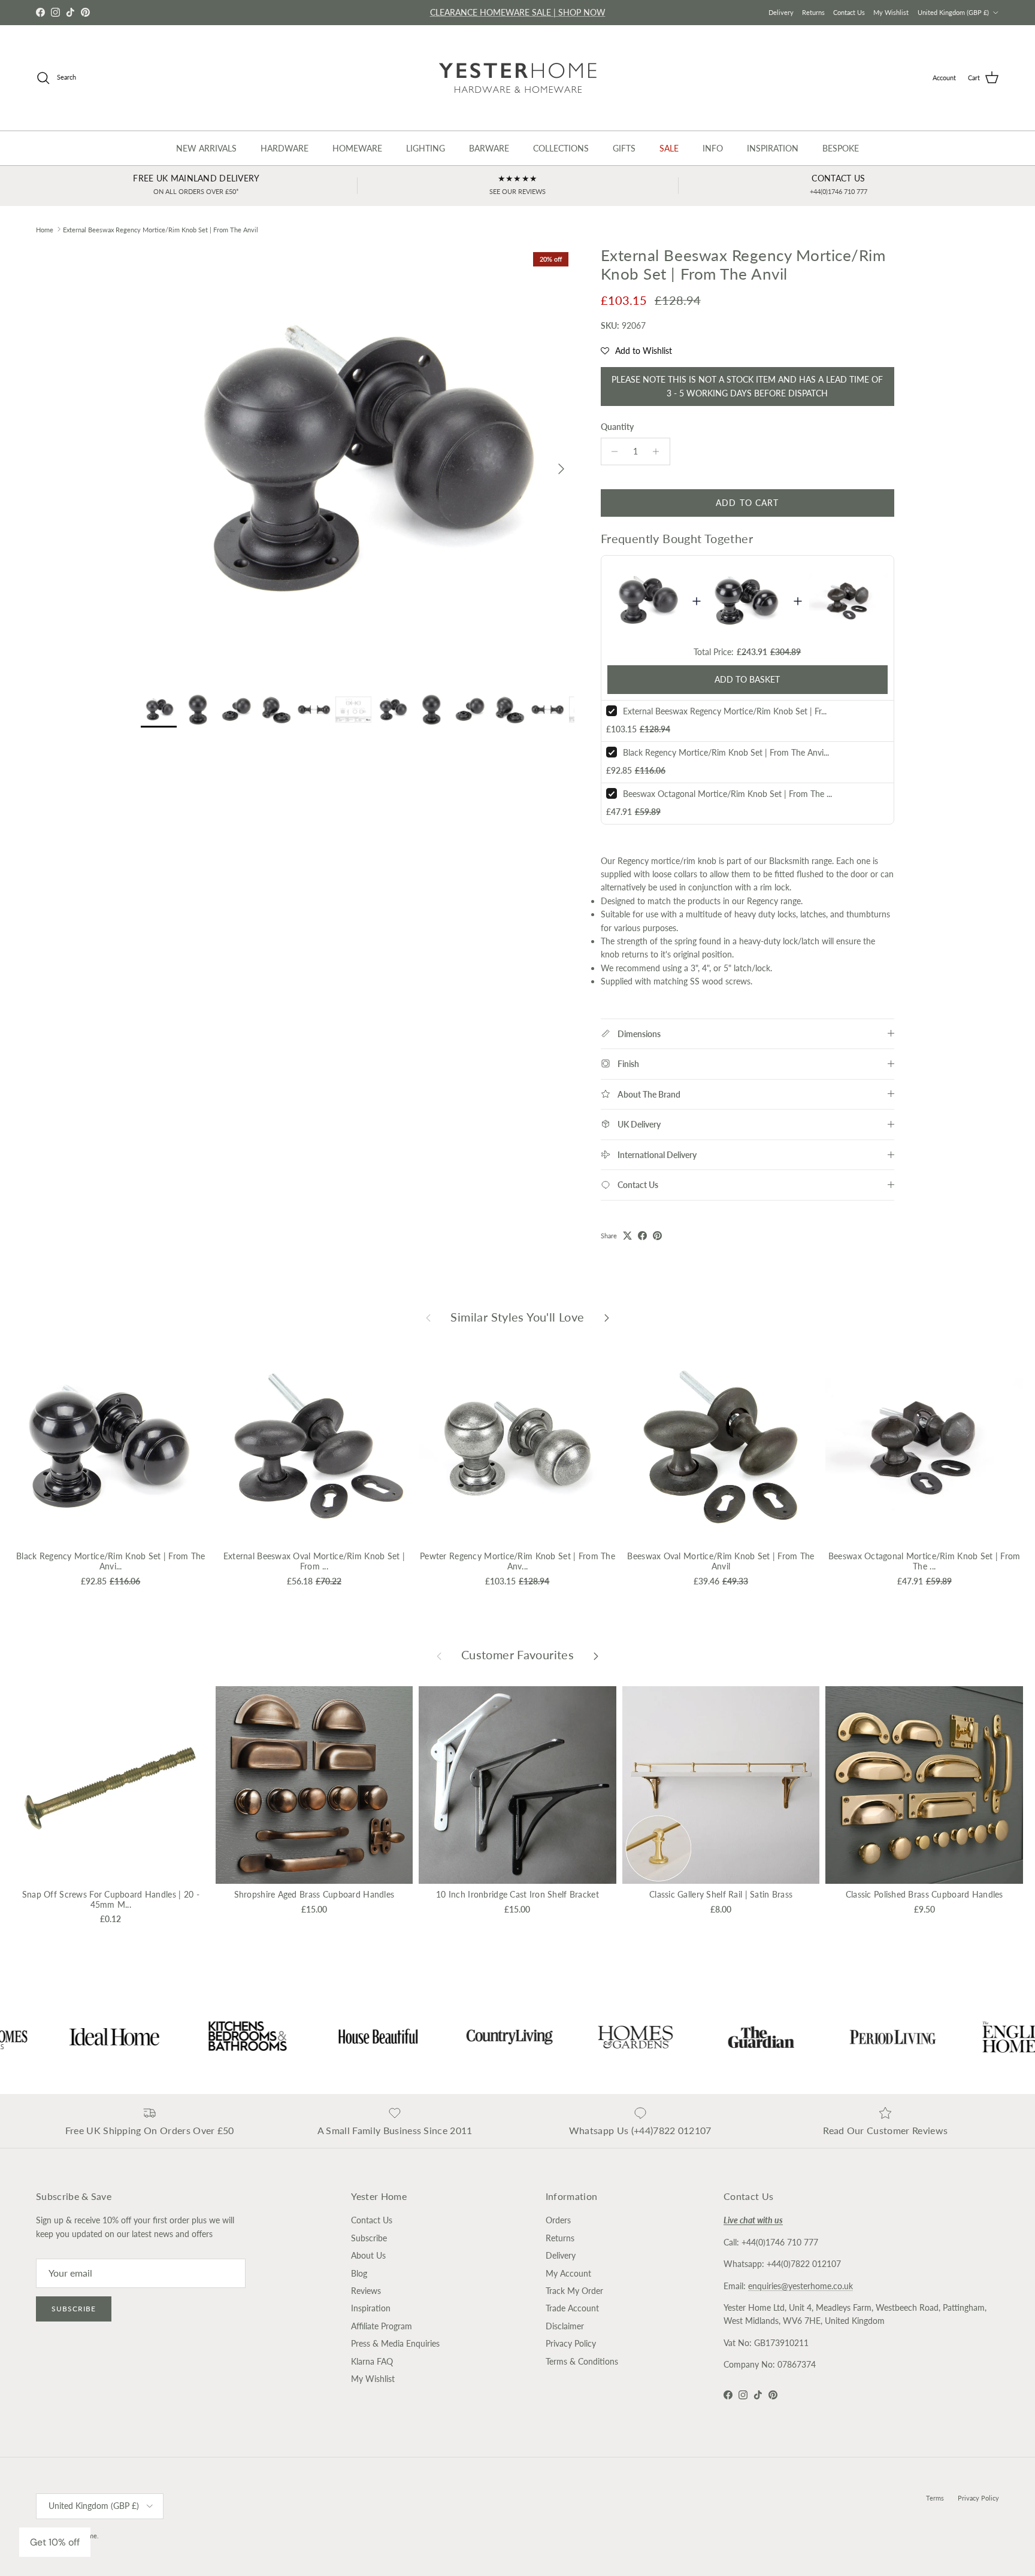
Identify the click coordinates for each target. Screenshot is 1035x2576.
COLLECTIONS (561, 148)
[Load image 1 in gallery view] (358, 463)
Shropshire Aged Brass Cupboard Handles (314, 1894)
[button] (636, 351)
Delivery (781, 12)
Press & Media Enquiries (395, 2343)
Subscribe (74, 2309)
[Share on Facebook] (642, 1236)
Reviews (366, 2291)
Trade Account (572, 2308)
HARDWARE (285, 148)
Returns (813, 12)
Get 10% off (55, 2542)
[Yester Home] (518, 78)
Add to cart (747, 503)
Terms (935, 2498)
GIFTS (624, 148)
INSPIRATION (773, 148)
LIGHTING (426, 148)
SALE (669, 148)
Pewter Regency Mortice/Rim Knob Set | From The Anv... (517, 1561)
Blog (359, 2273)
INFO (713, 148)
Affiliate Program (382, 2326)
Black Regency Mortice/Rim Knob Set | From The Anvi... (726, 752)
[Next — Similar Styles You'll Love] (607, 1317)
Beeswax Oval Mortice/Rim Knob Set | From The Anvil (721, 1561)
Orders (558, 2220)
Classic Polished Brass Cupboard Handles (924, 1894)
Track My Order (574, 2291)
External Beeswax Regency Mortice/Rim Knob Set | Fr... (725, 711)
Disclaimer (565, 2326)
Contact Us (849, 12)
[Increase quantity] (659, 451)
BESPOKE (841, 148)
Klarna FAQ (372, 2361)
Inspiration (371, 2308)
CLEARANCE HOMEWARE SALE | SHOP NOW (518, 12)
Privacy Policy (571, 2343)
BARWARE (489, 148)
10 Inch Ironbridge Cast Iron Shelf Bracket (517, 1894)
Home (45, 229)
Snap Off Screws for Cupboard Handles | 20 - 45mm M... (111, 1899)
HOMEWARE (357, 148)
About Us (368, 2255)
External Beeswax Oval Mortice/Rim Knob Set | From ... (314, 1561)
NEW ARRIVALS (206, 148)
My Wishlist (891, 12)
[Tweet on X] (627, 1236)
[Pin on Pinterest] (657, 1236)
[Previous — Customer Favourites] (439, 1655)
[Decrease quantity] (612, 451)
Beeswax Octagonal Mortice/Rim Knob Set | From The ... (727, 794)
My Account (568, 2273)
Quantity (617, 427)
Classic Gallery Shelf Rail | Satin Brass (721, 1894)
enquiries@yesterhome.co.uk (801, 2286)
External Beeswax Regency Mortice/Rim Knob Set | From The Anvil (161, 229)
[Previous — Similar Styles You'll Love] (428, 1317)
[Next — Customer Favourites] (596, 1655)
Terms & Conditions (582, 2361)
